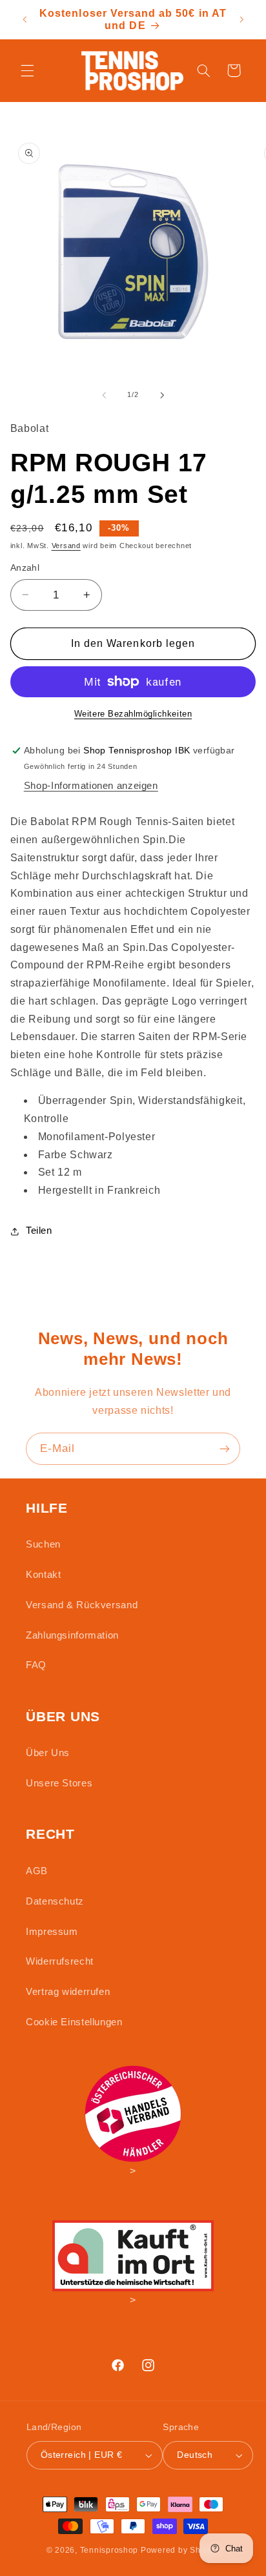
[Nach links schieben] (104, 395)
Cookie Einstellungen (74, 2022)
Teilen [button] (39, 1231)
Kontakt (43, 1575)
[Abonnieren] (225, 1448)
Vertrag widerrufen (68, 1992)
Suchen (43, 1544)
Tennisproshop (109, 2550)
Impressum (52, 1932)
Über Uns (48, 1753)
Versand (66, 546)
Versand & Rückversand (82, 1605)
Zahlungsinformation (72, 1635)
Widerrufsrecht (60, 1961)
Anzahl (25, 568)
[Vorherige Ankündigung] (25, 19)
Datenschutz (55, 1901)
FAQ (36, 1665)
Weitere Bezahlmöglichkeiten (133, 714)
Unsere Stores (59, 1783)
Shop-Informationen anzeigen (91, 786)
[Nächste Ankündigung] (241, 19)
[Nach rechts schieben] (162, 395)
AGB (37, 1871)
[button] (27, 70)
